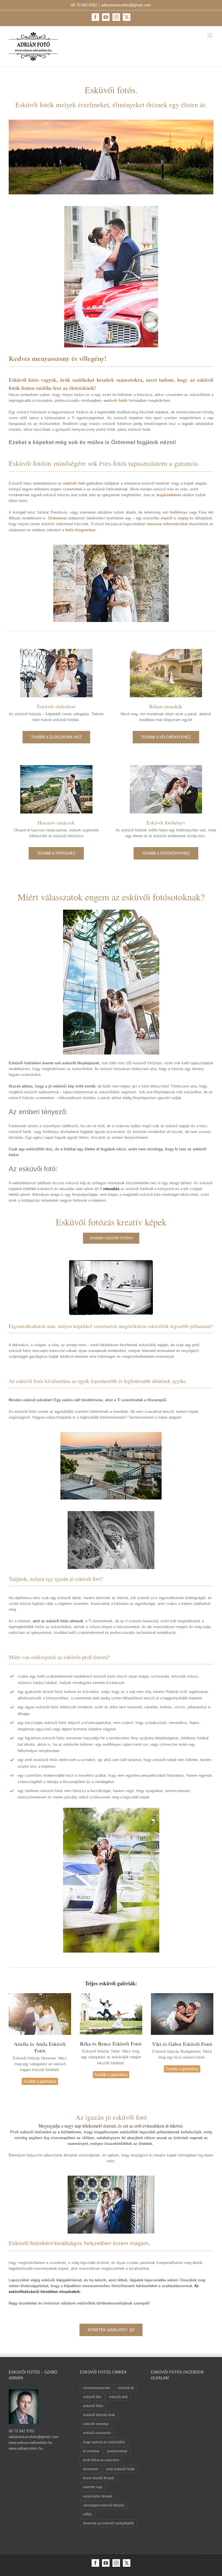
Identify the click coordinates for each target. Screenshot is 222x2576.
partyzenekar (117, 2451)
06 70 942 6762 (84, 5)
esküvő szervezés (97, 2433)
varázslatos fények (98, 2496)
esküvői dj (126, 2388)
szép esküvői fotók (120, 2469)
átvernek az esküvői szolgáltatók (108, 2523)
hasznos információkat (167, 524)
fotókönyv (178, 512)
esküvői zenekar (96, 2424)
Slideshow (57, 518)
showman (91, 2469)
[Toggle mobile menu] (210, 35)
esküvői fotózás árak (99, 2415)
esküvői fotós (93, 2406)
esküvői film (92, 2397)
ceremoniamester (97, 2388)
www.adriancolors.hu (26, 2448)
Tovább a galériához (40, 2081)
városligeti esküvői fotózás (104, 2505)
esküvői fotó (74, 483)
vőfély (88, 2514)
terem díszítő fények (99, 2478)
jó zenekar (91, 2451)
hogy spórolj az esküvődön (104, 2442)
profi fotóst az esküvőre (101, 2460)
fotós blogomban (80, 530)
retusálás (111, 1189)
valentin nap (93, 2487)
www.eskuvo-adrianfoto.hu (30, 2443)
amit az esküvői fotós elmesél (58, 1621)
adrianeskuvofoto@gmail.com (126, 5)
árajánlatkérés (169, 495)
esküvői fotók (115, 401)
